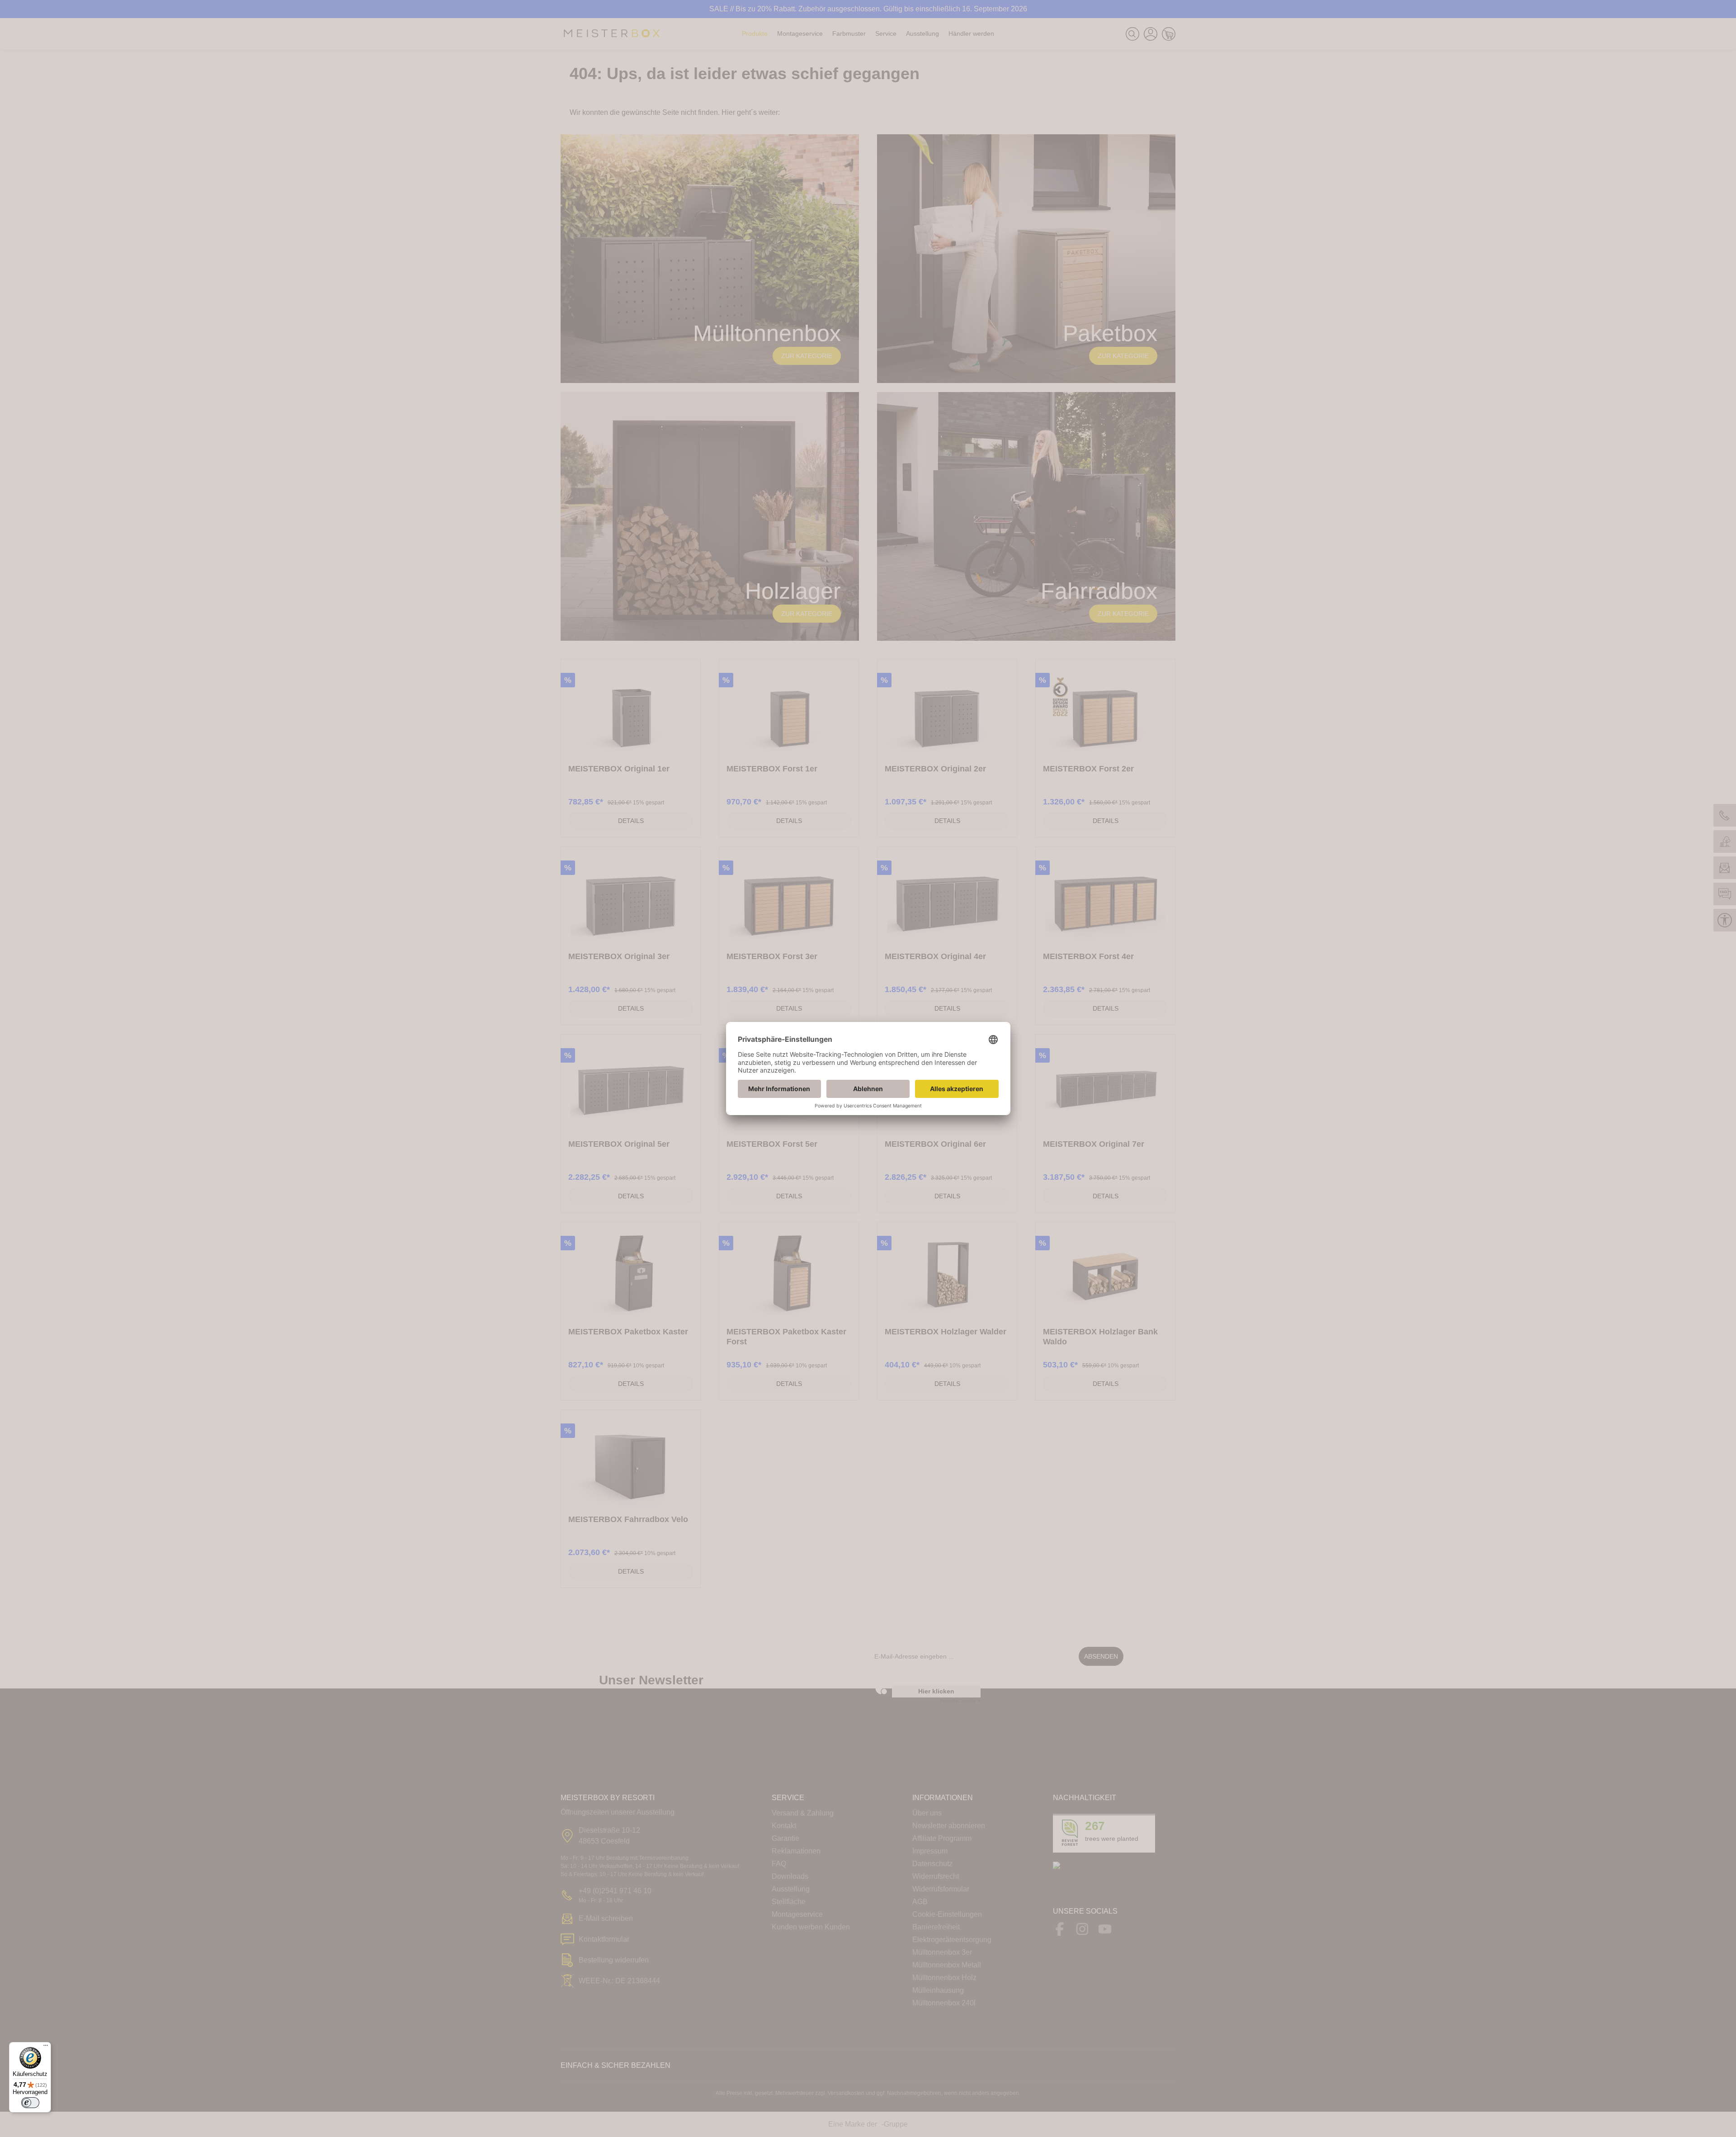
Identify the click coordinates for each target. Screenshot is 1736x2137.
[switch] (30, 2103)
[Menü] (46, 2047)
